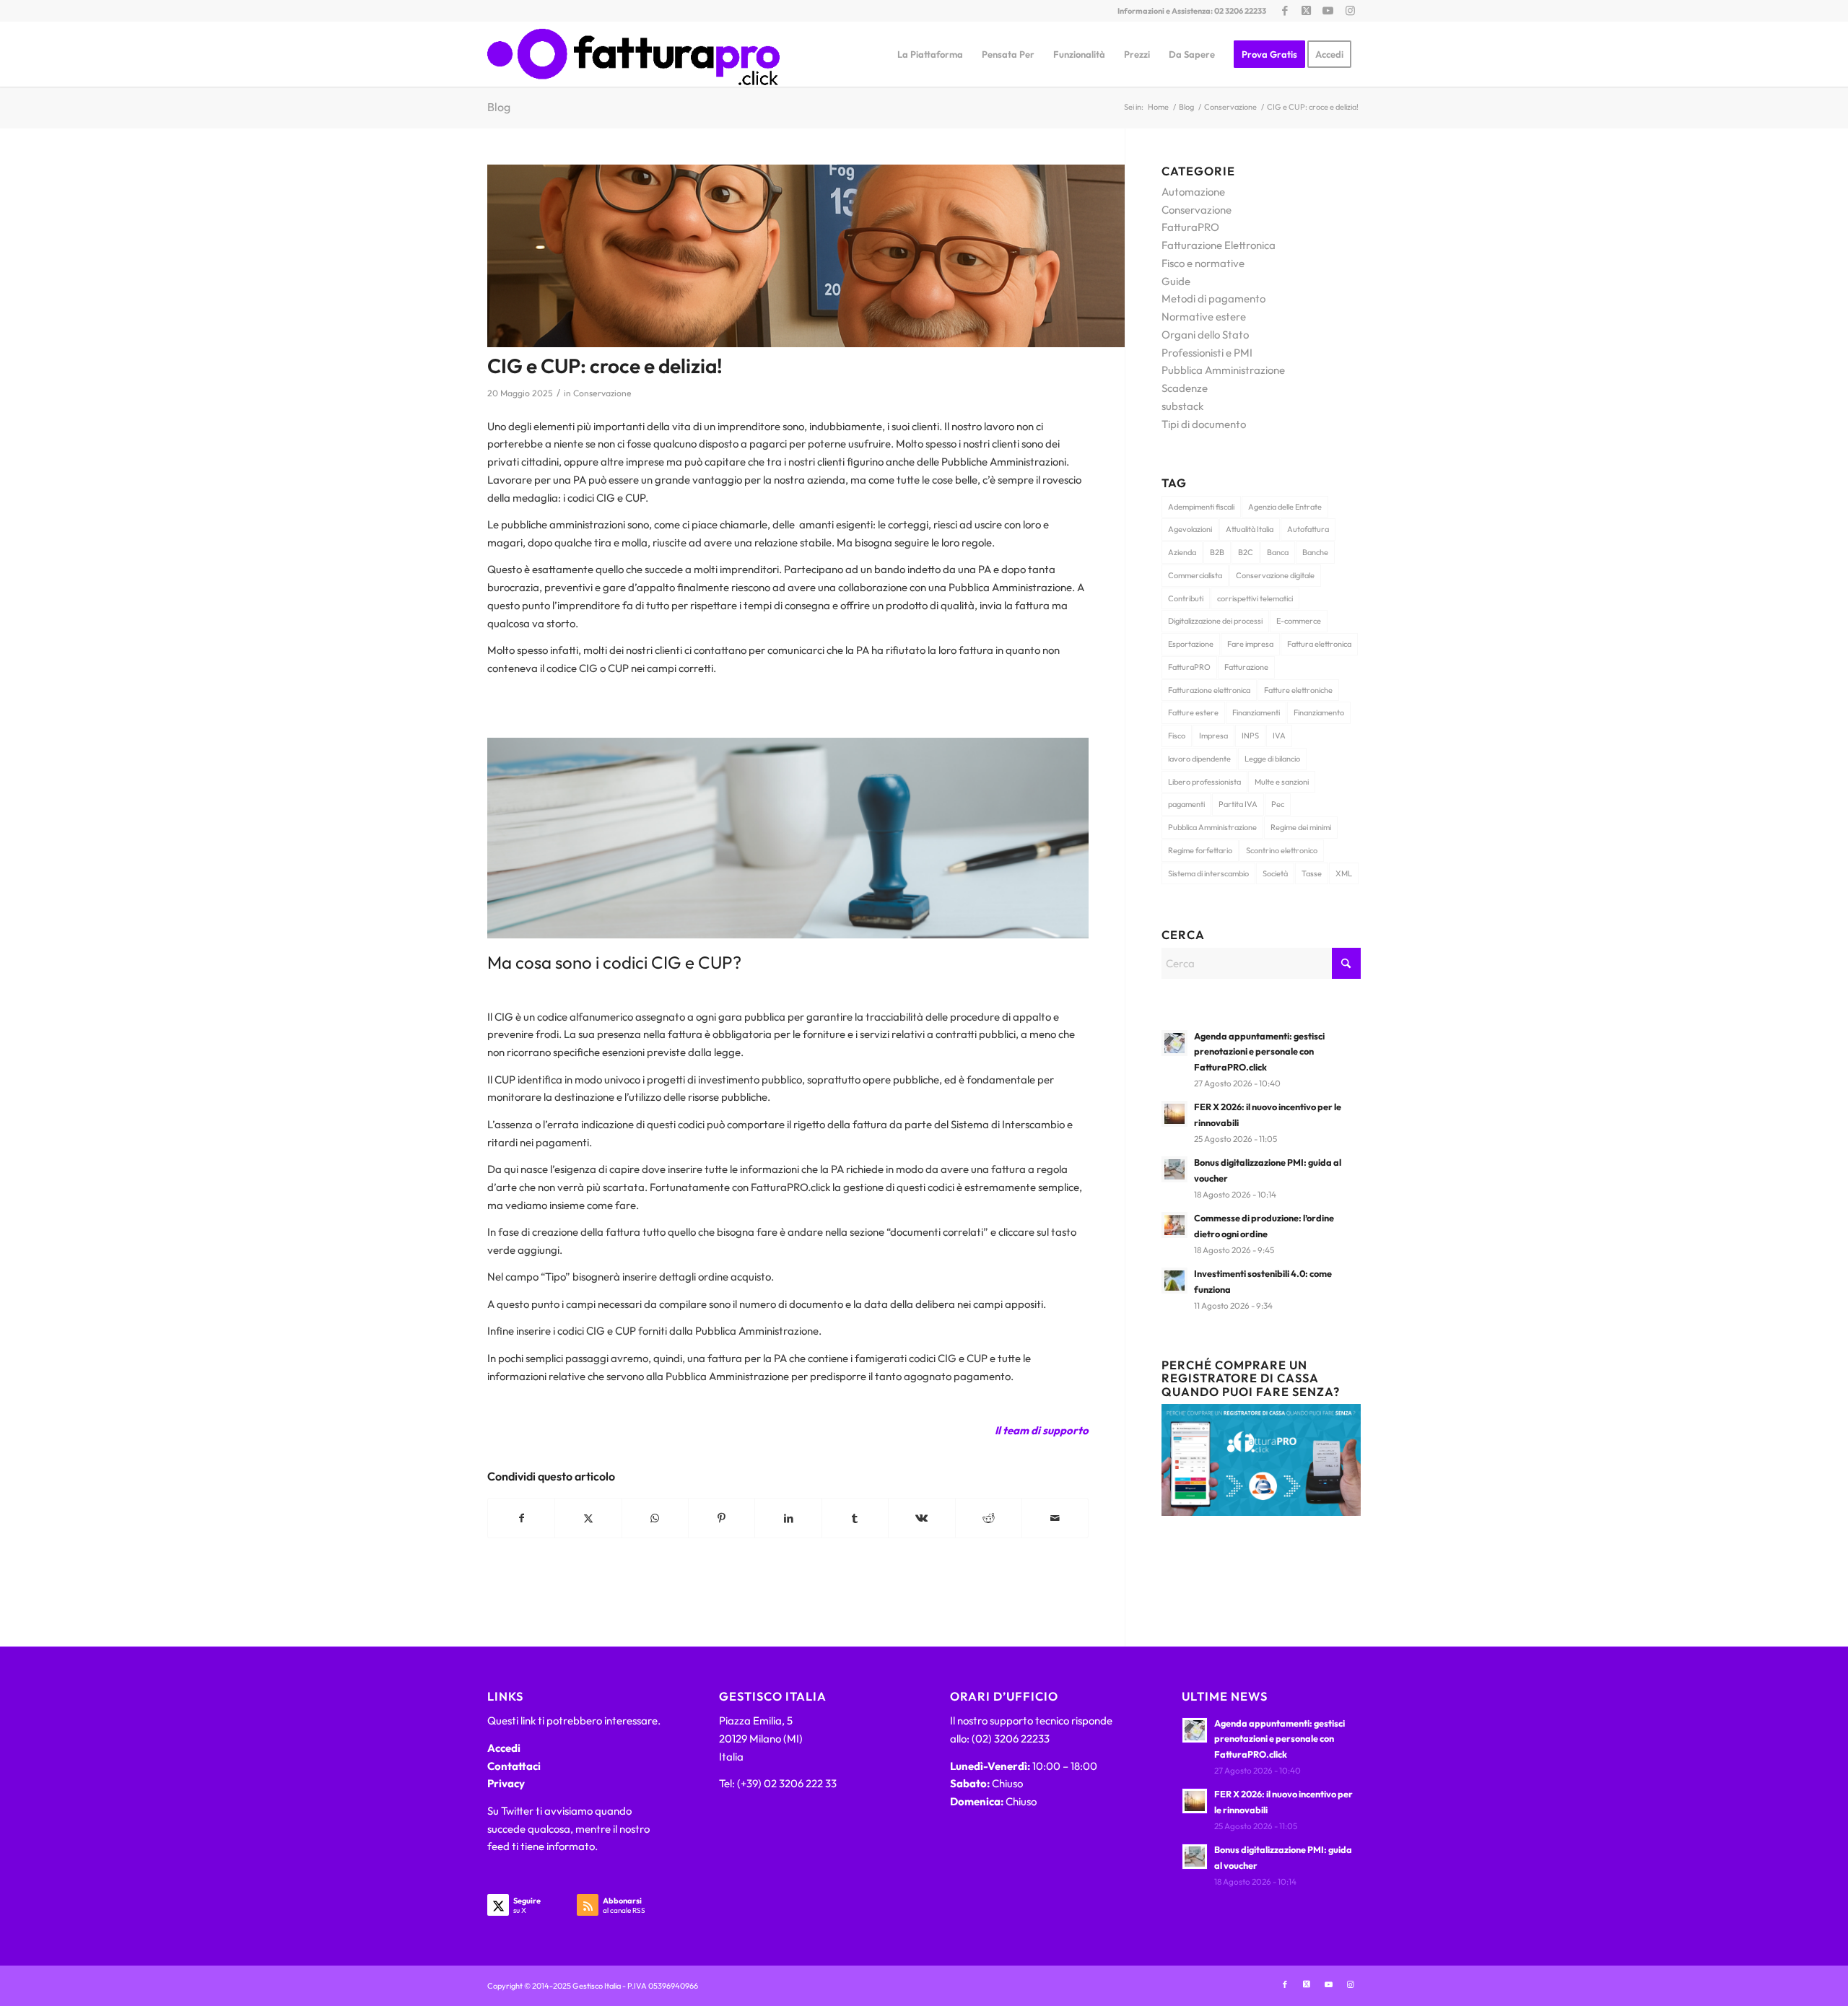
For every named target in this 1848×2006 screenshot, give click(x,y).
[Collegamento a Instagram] (1350, 11)
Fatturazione (1246, 667)
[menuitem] (930, 54)
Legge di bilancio (1272, 759)
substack (1182, 406)
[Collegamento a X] (1306, 11)
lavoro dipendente (1199, 759)
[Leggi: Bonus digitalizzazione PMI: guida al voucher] (1174, 1169)
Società (1275, 873)
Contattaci (514, 1766)
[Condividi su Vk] (921, 1518)
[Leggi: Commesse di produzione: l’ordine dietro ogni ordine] (1174, 1225)
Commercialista (1195, 575)
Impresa (1213, 736)
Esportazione (1191, 644)
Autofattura (1308, 529)
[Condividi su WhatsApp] (655, 1518)
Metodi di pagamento (1213, 298)
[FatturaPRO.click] (633, 54)
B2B (1217, 552)
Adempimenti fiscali (1201, 507)
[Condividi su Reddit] (989, 1518)
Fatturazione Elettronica (1219, 245)
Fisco (1177, 736)
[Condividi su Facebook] (521, 1518)
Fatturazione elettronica (1209, 690)
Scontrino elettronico (1282, 850)
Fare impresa (1250, 644)
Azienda (1182, 552)
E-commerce (1299, 621)
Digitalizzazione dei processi (1215, 621)
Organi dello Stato (1205, 335)
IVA (1279, 736)
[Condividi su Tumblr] (855, 1518)
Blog (499, 107)
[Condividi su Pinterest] (722, 1518)
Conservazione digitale (1275, 575)
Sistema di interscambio (1208, 873)
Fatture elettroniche (1298, 690)
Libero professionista (1204, 782)
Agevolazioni (1190, 529)
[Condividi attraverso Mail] (1055, 1518)
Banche (1315, 552)
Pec (1278, 804)
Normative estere (1204, 317)
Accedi (504, 1748)
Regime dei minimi (1301, 827)
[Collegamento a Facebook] (1285, 11)
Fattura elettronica (1319, 644)
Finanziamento (1319, 712)
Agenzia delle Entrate (1285, 507)
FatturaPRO (1190, 227)
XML (1344, 873)
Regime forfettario (1200, 850)
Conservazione (602, 393)
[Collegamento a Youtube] (1328, 11)
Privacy (506, 1783)
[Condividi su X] (588, 1518)
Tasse (1312, 873)
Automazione (1193, 192)
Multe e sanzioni (1282, 782)
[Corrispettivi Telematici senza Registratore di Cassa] (1261, 1512)
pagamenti (1186, 804)
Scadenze (1185, 388)
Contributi (1186, 598)
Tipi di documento (1204, 424)
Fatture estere (1193, 712)
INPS (1250, 736)
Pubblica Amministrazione (1223, 370)
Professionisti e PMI (1207, 353)
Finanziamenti (1256, 712)
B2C (1246, 552)
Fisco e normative (1203, 263)
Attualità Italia (1250, 529)
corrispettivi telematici (1255, 598)
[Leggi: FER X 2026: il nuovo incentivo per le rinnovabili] (1174, 1114)
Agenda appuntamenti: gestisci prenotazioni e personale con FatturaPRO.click (1259, 1051)
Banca (1278, 552)
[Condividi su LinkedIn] (788, 1518)
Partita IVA (1238, 804)
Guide (1176, 281)
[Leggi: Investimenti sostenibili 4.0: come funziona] (1174, 1281)
